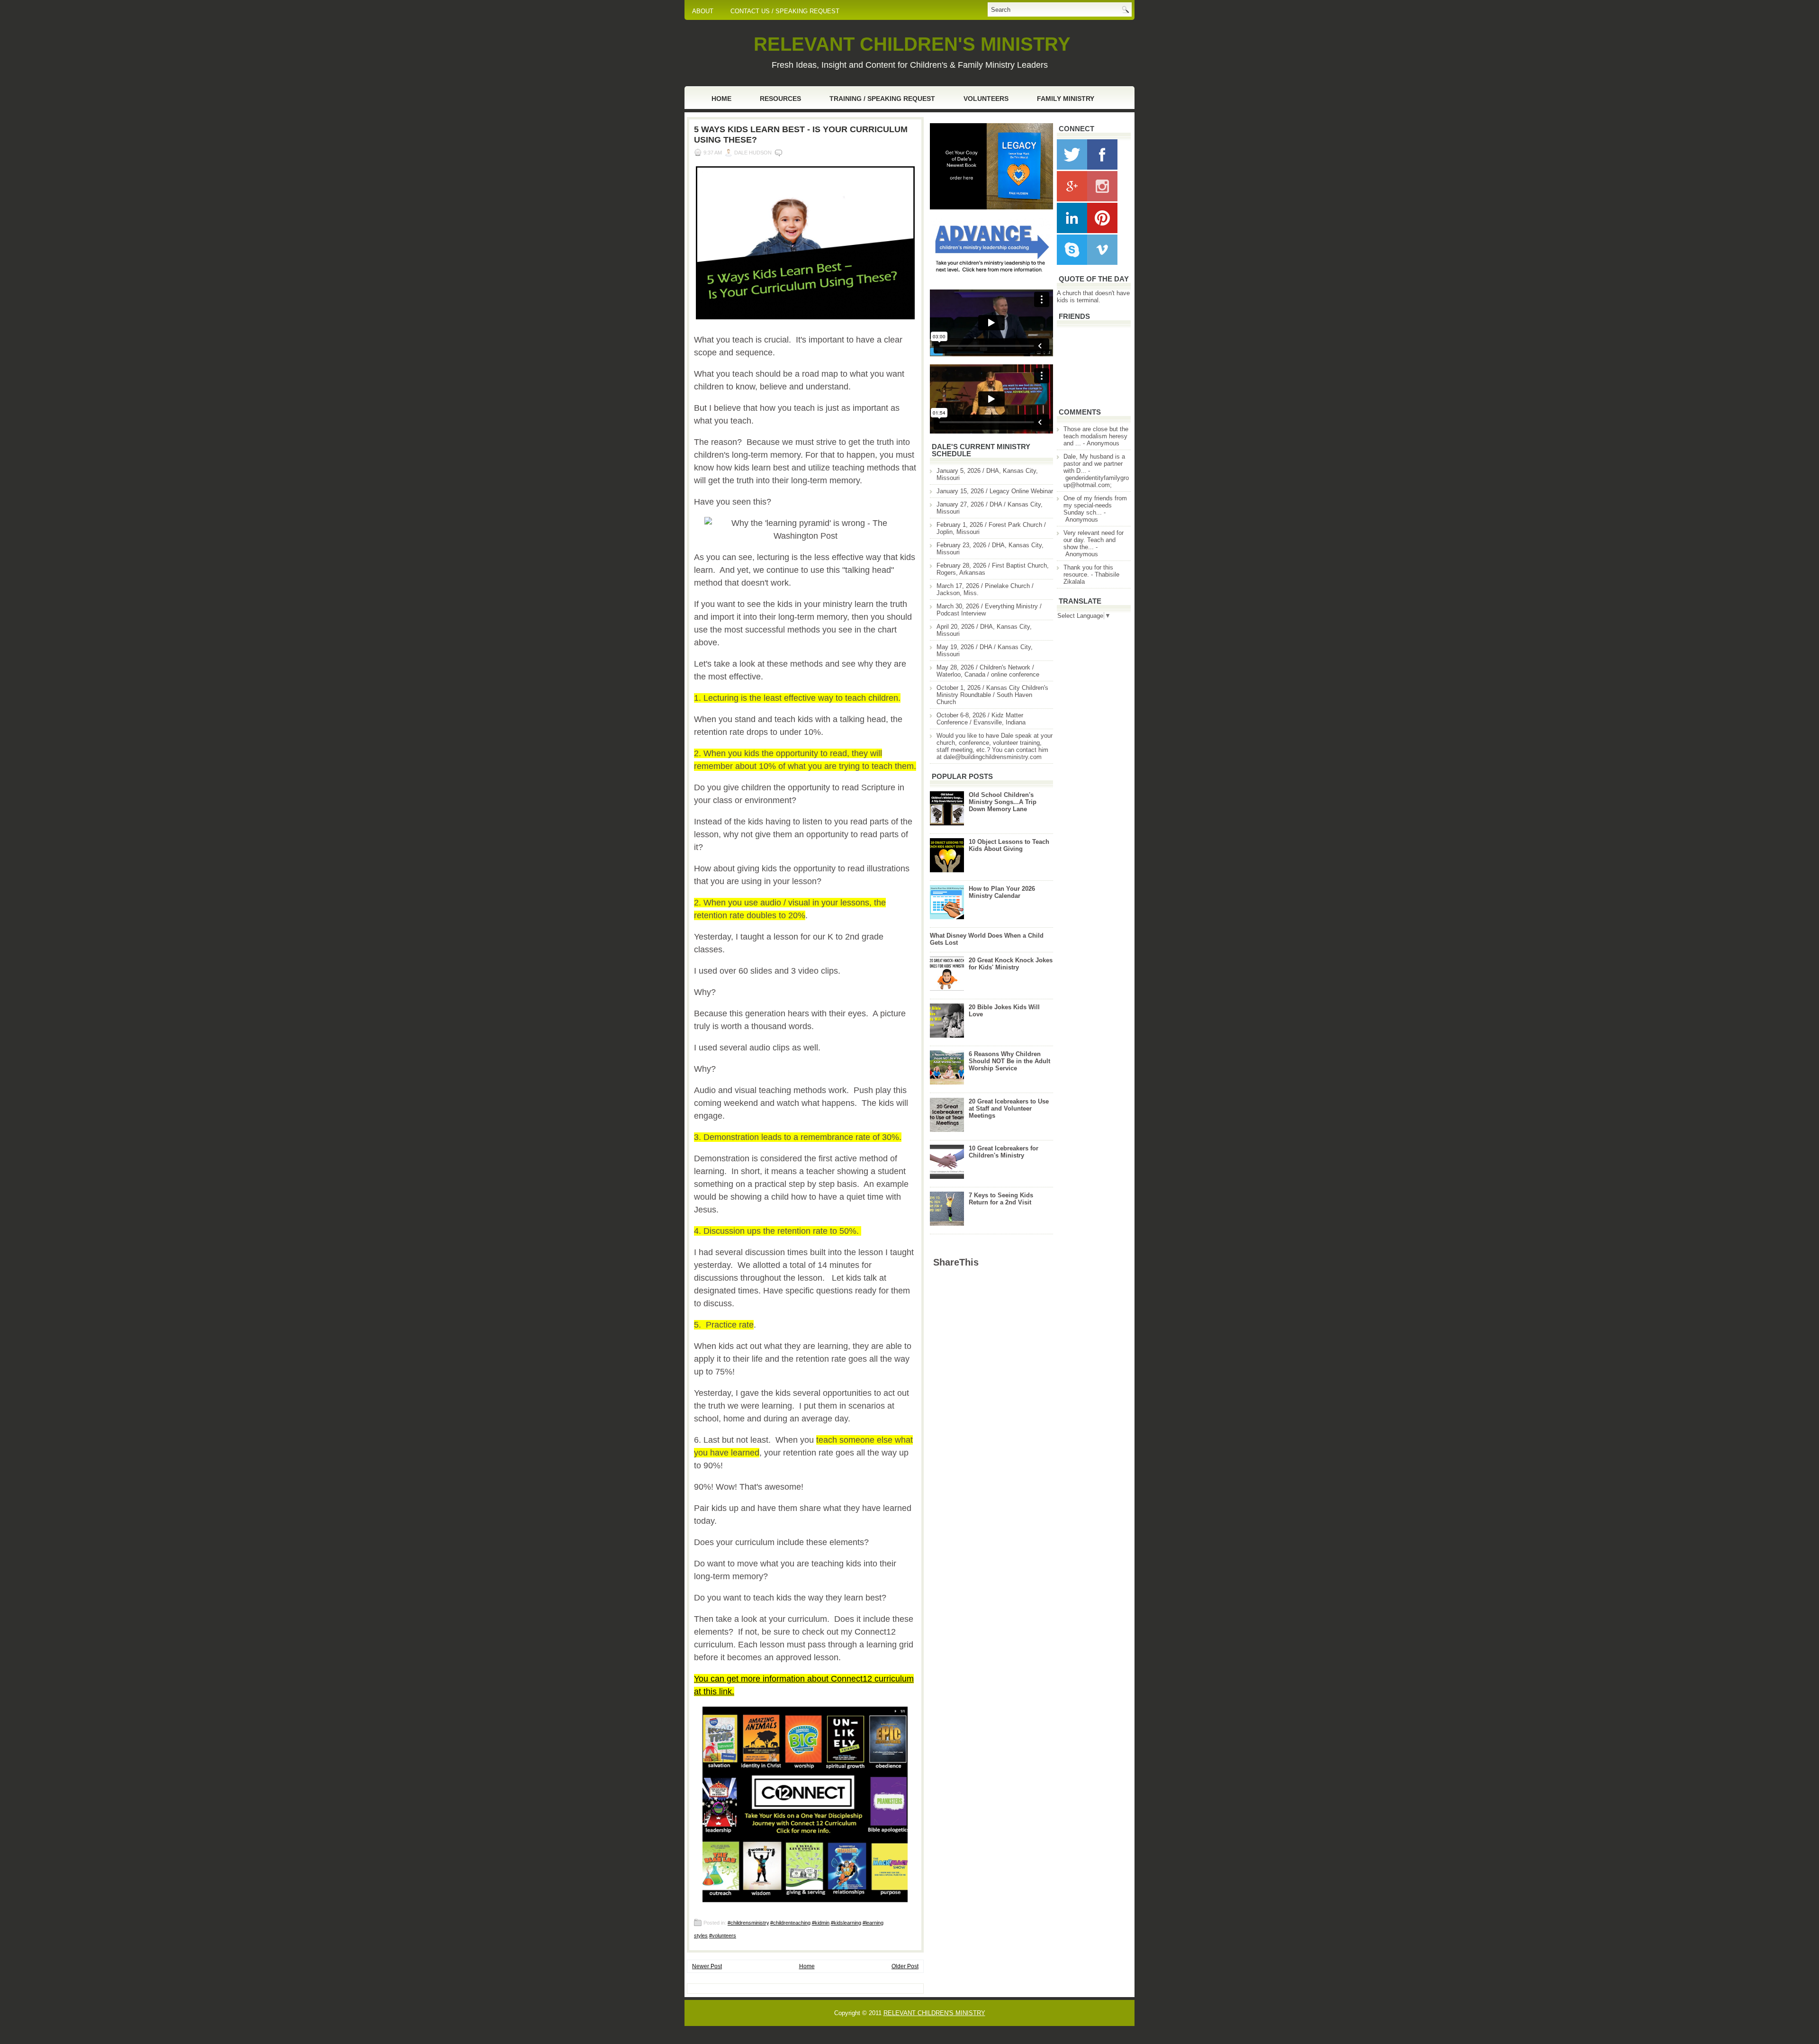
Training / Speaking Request (882, 99)
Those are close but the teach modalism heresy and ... (1096, 436)
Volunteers (986, 99)
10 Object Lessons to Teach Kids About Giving (1009, 845)
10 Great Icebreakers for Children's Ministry (1004, 1152)
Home (721, 99)
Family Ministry (1066, 99)
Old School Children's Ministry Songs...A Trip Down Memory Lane (1003, 802)
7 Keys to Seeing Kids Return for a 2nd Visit (1001, 1199)
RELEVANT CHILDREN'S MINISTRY (912, 44)
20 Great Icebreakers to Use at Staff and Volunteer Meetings (1009, 1108)
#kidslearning (846, 1923)
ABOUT (703, 11)
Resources (780, 99)
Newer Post (707, 1966)
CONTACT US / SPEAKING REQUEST (785, 11)
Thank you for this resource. (1088, 571)
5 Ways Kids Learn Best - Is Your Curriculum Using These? (801, 135)
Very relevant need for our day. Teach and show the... (1094, 540)
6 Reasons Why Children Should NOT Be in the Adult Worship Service (1009, 1061)
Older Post (905, 1966)
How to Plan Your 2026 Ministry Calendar (1002, 892)
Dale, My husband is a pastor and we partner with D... (1094, 464)
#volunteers (723, 1935)
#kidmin (821, 1923)
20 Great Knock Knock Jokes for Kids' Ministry (1011, 964)
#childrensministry (748, 1923)
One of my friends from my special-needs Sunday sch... (1095, 505)
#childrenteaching (790, 1923)
